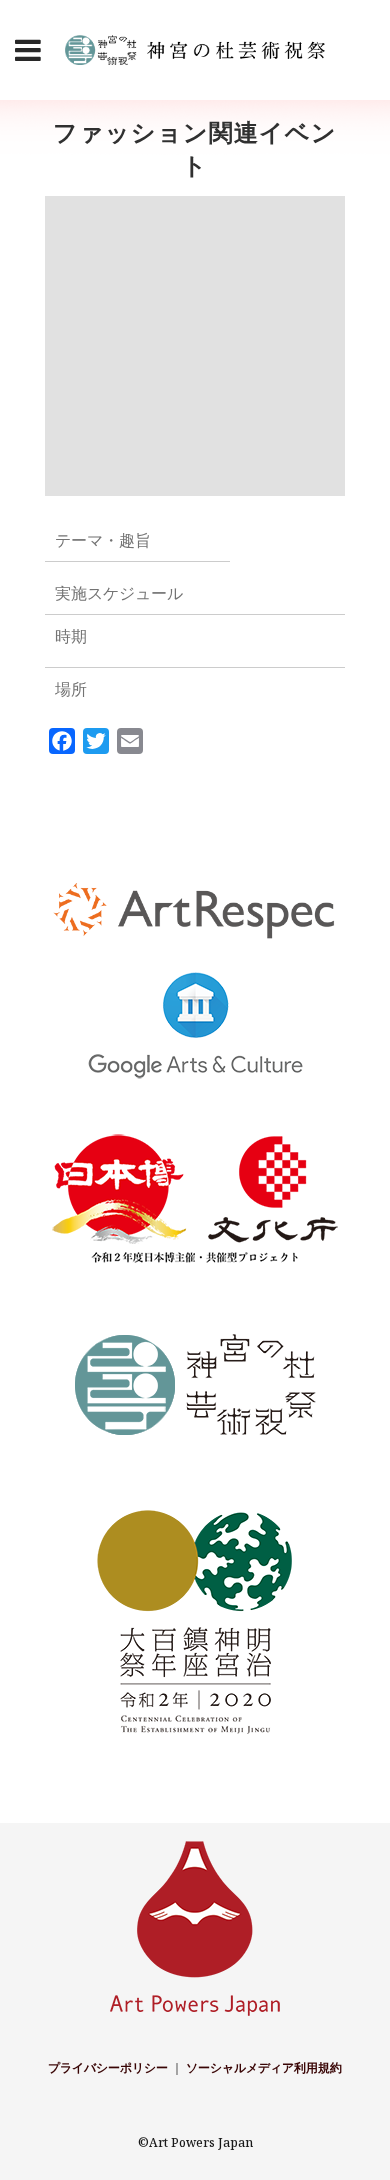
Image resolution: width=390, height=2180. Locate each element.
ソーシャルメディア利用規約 (264, 2067)
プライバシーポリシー (108, 2067)
